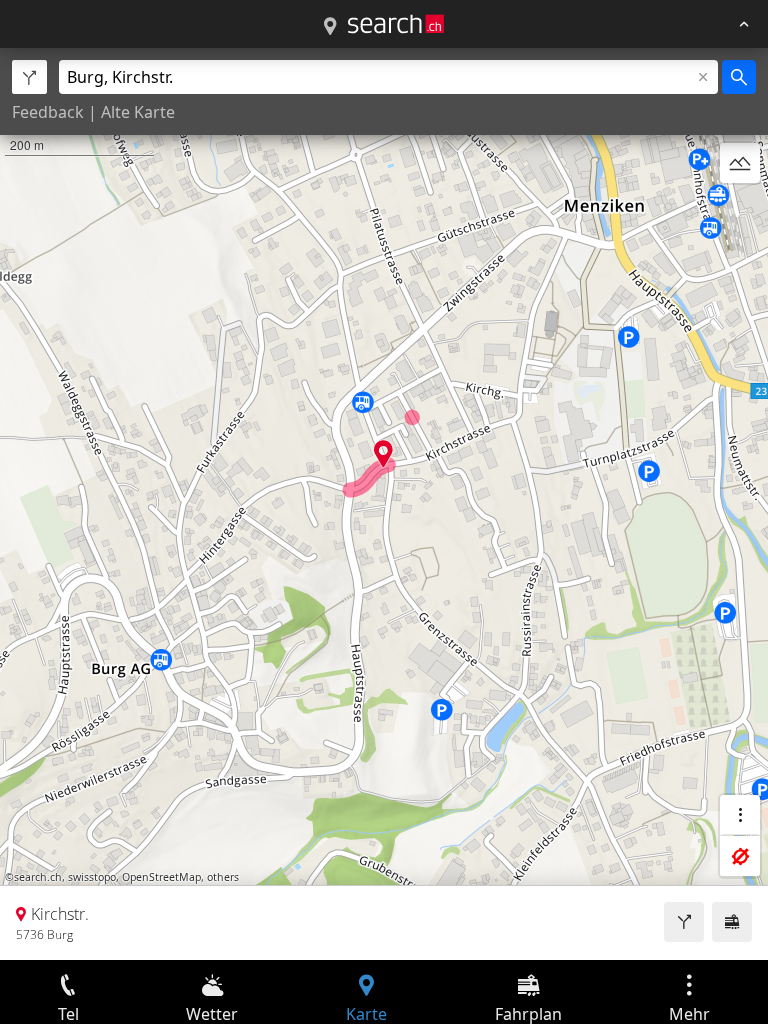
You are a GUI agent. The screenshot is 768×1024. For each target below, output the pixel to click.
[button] (383, 453)
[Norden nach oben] (740, 211)
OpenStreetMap (161, 877)
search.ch (38, 877)
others (223, 877)
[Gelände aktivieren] (740, 163)
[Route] (684, 922)
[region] (384, 504)
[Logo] (396, 24)
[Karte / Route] (330, 27)
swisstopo (92, 877)
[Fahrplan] (732, 922)
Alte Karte (138, 112)
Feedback (48, 112)
